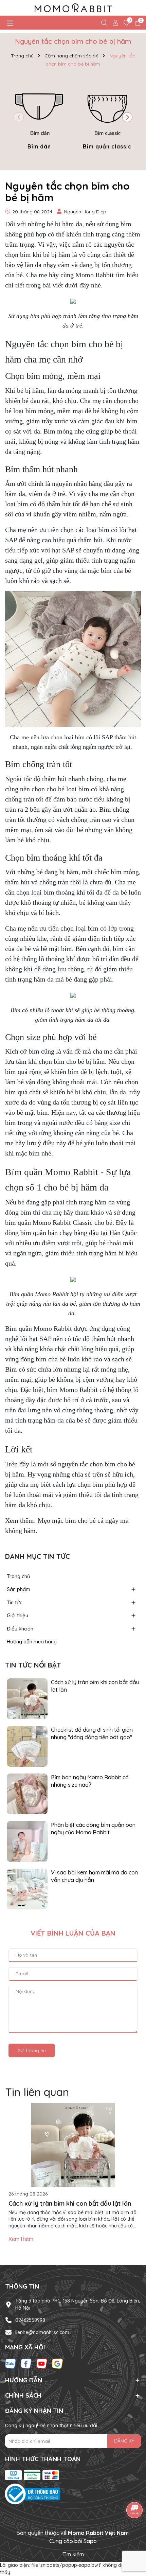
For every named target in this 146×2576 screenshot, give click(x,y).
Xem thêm (21, 2239)
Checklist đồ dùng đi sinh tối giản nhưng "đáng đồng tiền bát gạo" (92, 1733)
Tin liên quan (37, 2092)
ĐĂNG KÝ (124, 2441)
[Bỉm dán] (39, 116)
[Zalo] (11, 2363)
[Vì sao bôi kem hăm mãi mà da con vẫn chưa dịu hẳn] (27, 1888)
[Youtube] (42, 2363)
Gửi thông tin (32, 2050)
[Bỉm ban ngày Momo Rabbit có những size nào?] (27, 1793)
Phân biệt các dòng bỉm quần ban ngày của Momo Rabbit (93, 1829)
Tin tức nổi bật (33, 1665)
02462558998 (30, 2320)
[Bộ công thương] (73, 2494)
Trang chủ (19, 1576)
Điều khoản (20, 1629)
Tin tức (15, 1602)
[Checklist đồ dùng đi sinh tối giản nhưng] (27, 1746)
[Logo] (73, 8)
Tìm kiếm (73, 2554)
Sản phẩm (19, 1589)
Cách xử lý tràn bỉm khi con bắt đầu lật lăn (95, 1686)
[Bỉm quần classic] (107, 116)
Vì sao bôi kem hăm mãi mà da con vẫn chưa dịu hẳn (94, 1876)
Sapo (90, 2541)
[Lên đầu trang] (132, 2535)
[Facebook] (26, 2363)
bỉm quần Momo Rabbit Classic (49, 1222)
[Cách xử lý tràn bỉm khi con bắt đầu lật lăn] (27, 1698)
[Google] (57, 2363)
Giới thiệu (17, 1615)
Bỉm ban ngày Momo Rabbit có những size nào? (90, 1781)
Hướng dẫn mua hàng (32, 1642)
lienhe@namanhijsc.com (42, 2332)
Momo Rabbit (95, 275)
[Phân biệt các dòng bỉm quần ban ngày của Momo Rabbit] (27, 1841)
